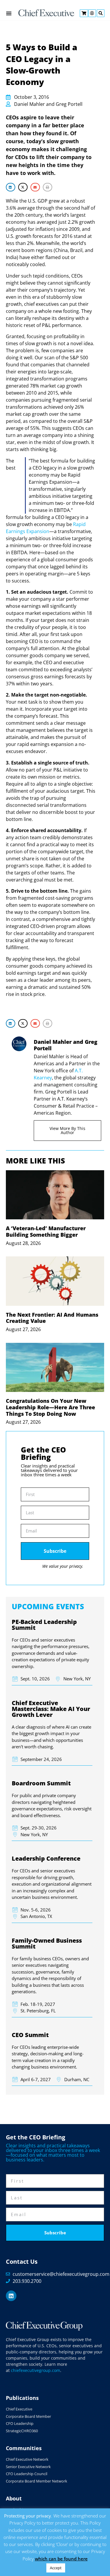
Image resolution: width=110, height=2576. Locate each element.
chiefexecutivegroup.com (35, 2370)
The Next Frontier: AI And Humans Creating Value (52, 1318)
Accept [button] (56, 2568)
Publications (22, 2398)
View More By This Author (67, 1130)
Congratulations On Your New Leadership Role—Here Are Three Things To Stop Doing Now (50, 1407)
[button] (11, 187)
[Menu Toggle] (9, 13)
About (14, 2498)
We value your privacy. (63, 1566)
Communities (24, 2448)
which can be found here (61, 2559)
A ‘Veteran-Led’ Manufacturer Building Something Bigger (46, 1231)
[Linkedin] (11, 2296)
